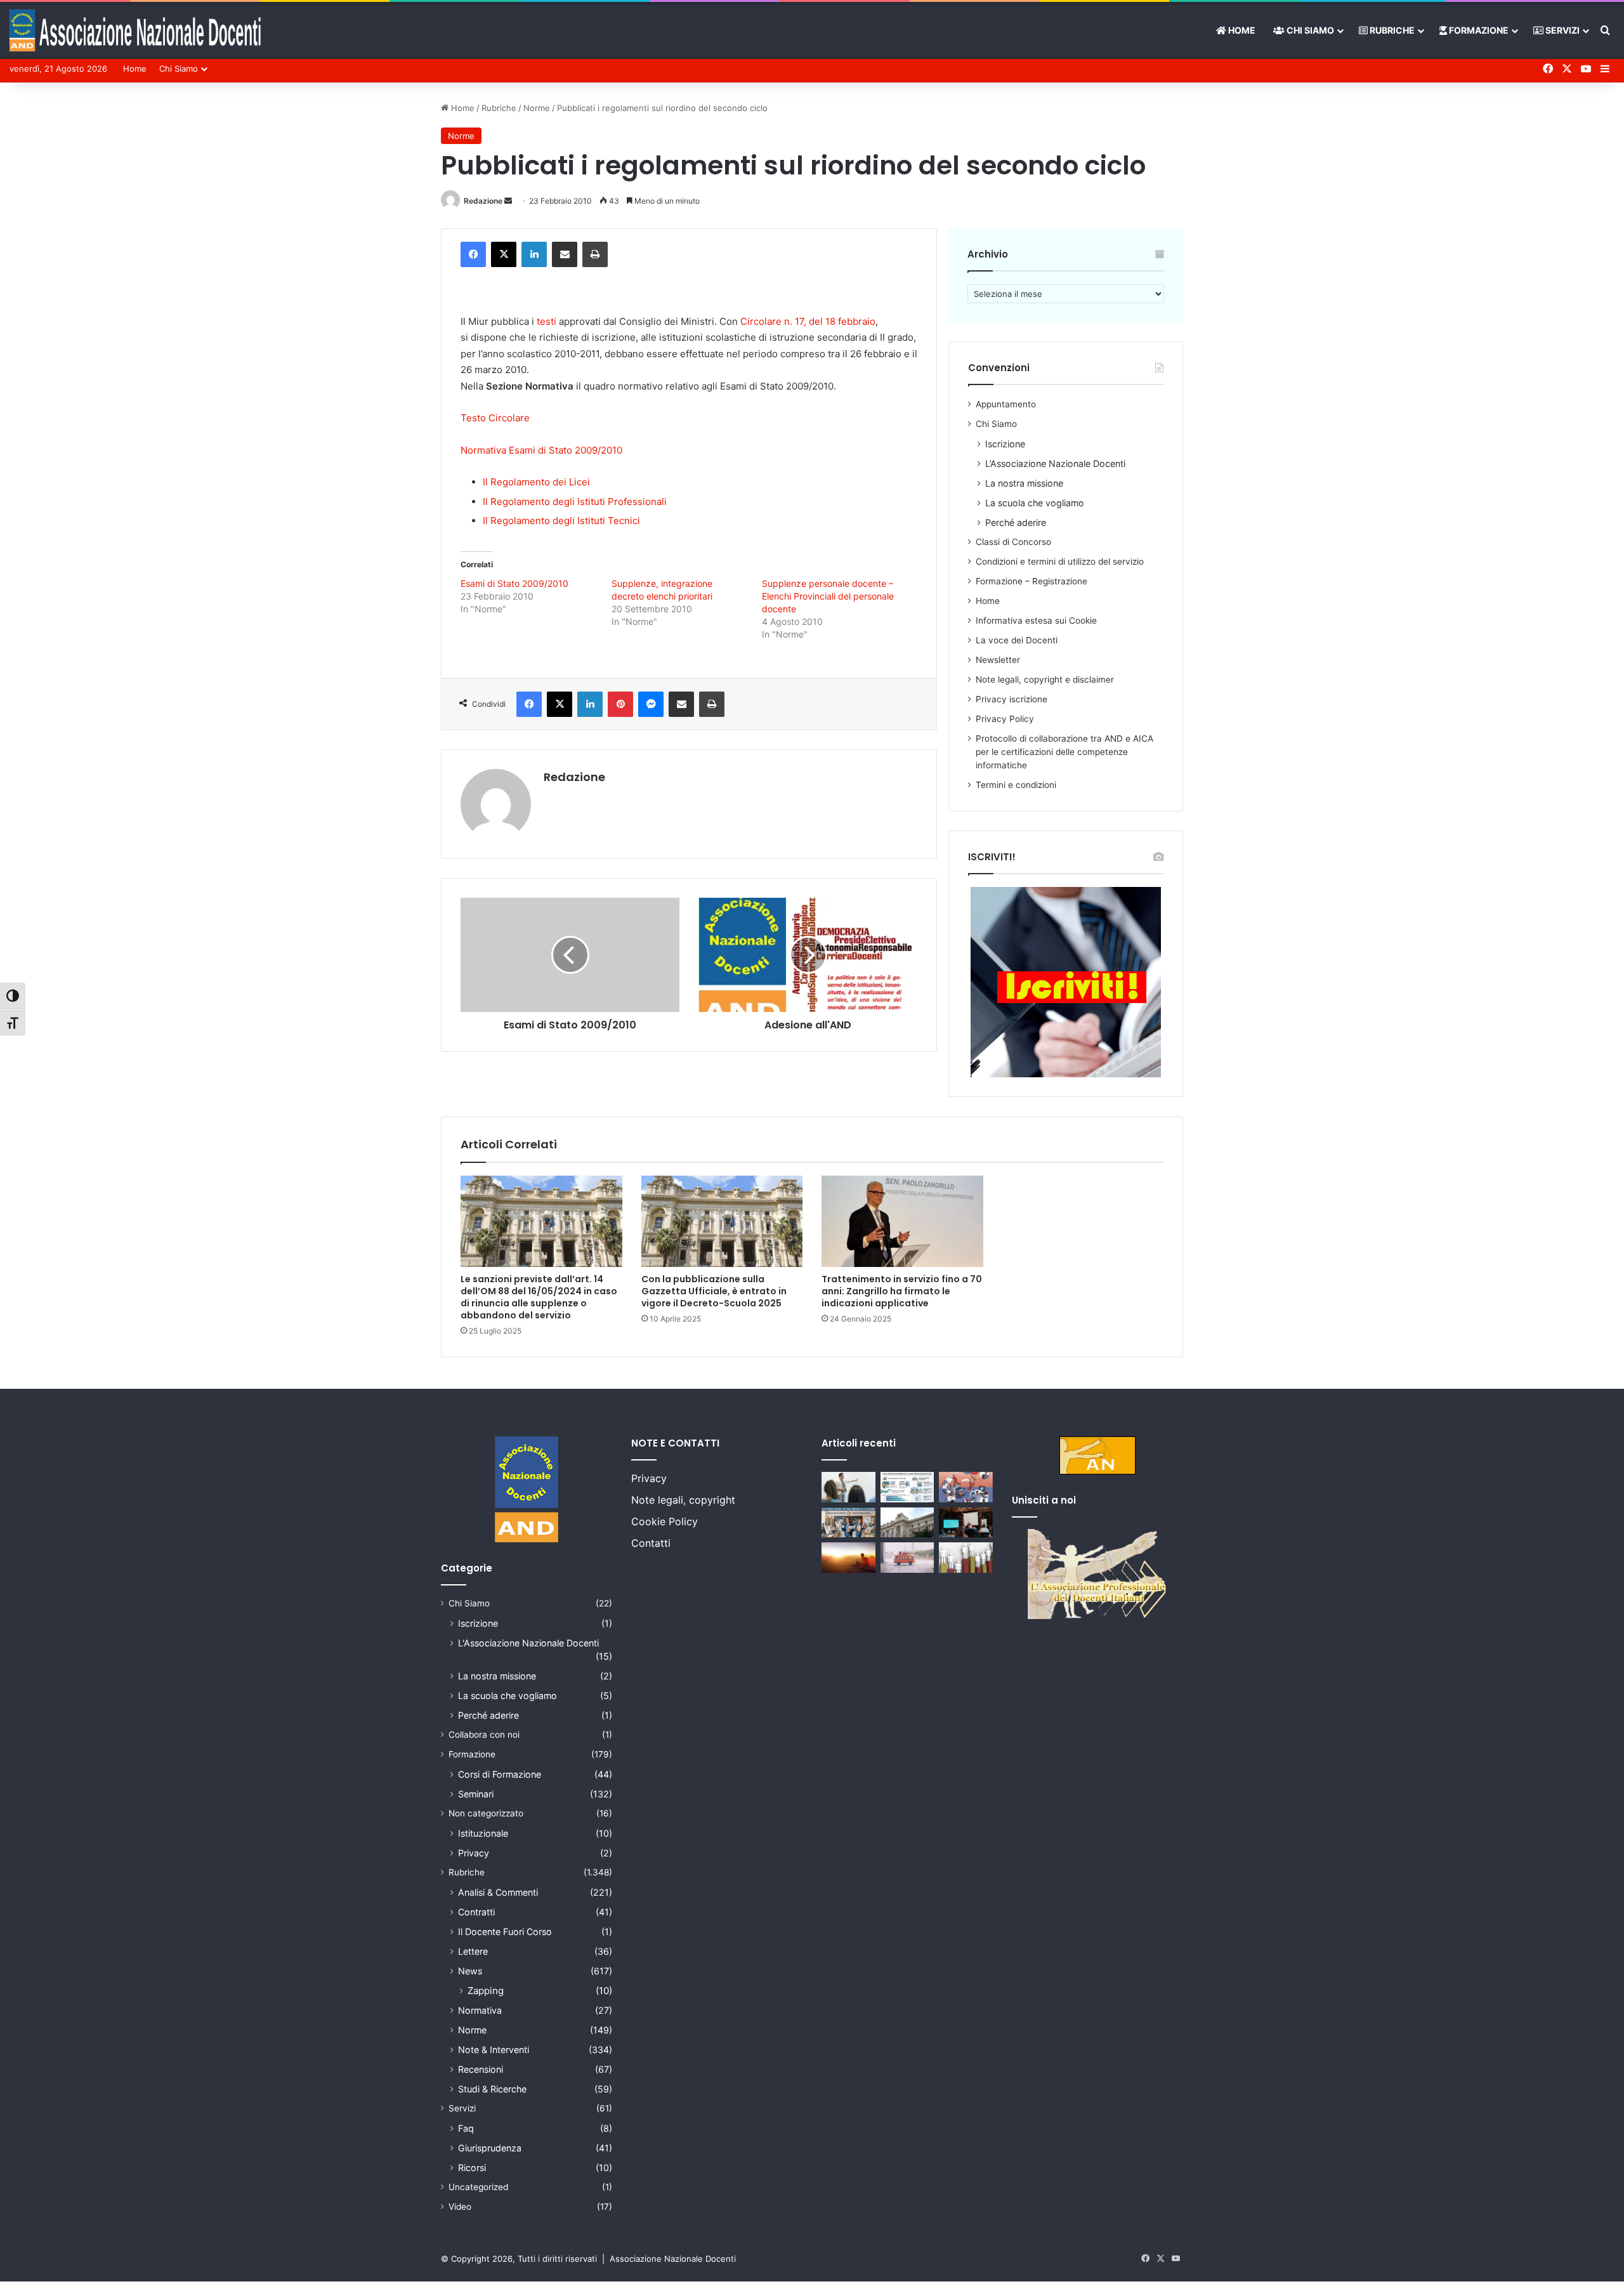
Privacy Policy (1005, 719)
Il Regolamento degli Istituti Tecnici (561, 521)
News (470, 1971)
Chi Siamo (1309, 30)
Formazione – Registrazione (1031, 581)
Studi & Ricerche (492, 2089)
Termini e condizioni (1016, 785)
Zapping (486, 1991)
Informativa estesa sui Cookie (1036, 620)
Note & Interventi (494, 2050)
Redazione (483, 201)
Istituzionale (483, 1833)
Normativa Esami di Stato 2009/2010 (541, 450)
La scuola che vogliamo (1035, 503)
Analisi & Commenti (498, 1892)
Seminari (476, 1794)
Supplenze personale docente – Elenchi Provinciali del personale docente (828, 596)
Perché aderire (1016, 522)
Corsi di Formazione (500, 1774)
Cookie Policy (665, 1521)
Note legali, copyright (683, 1500)
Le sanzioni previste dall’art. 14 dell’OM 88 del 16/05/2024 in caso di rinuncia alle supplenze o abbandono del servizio (539, 1297)
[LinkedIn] (534, 254)
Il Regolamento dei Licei (536, 482)
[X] (504, 254)
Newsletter (998, 660)
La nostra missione (1024, 483)
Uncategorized (478, 2187)
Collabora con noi (484, 1735)
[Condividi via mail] (565, 254)
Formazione (1478, 30)
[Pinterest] (620, 704)
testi (547, 321)
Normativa (480, 2010)
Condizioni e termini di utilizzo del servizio (1060, 561)
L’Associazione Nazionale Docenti (1055, 463)
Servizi (1562, 30)
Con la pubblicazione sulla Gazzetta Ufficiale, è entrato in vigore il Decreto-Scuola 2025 (714, 1291)
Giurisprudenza (490, 2148)
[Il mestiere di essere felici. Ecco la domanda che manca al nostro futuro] (848, 1558)
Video (460, 2207)
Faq (466, 2128)
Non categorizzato (486, 1813)
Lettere (473, 1951)
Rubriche (1391, 30)
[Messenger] (651, 704)
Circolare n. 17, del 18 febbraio (808, 321)
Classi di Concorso (1013, 542)
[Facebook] (473, 254)
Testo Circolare (495, 418)
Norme (537, 108)
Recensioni (481, 2069)
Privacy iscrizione (1012, 699)
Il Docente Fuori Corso (505, 1932)
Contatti (651, 1543)
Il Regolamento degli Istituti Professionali (575, 502)
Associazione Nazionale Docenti (673, 2259)
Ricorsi (472, 2168)
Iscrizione (1005, 444)
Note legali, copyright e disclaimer (1045, 679)
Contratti (476, 1912)
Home (1241, 30)
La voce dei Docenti (1017, 640)
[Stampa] (595, 254)
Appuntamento (1006, 404)
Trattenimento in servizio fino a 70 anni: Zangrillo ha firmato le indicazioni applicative (902, 1291)
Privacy (474, 1853)
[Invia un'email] (508, 201)
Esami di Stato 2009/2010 (514, 583)
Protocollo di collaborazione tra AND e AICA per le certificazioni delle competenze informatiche (1064, 752)
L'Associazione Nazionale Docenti (528, 1643)
